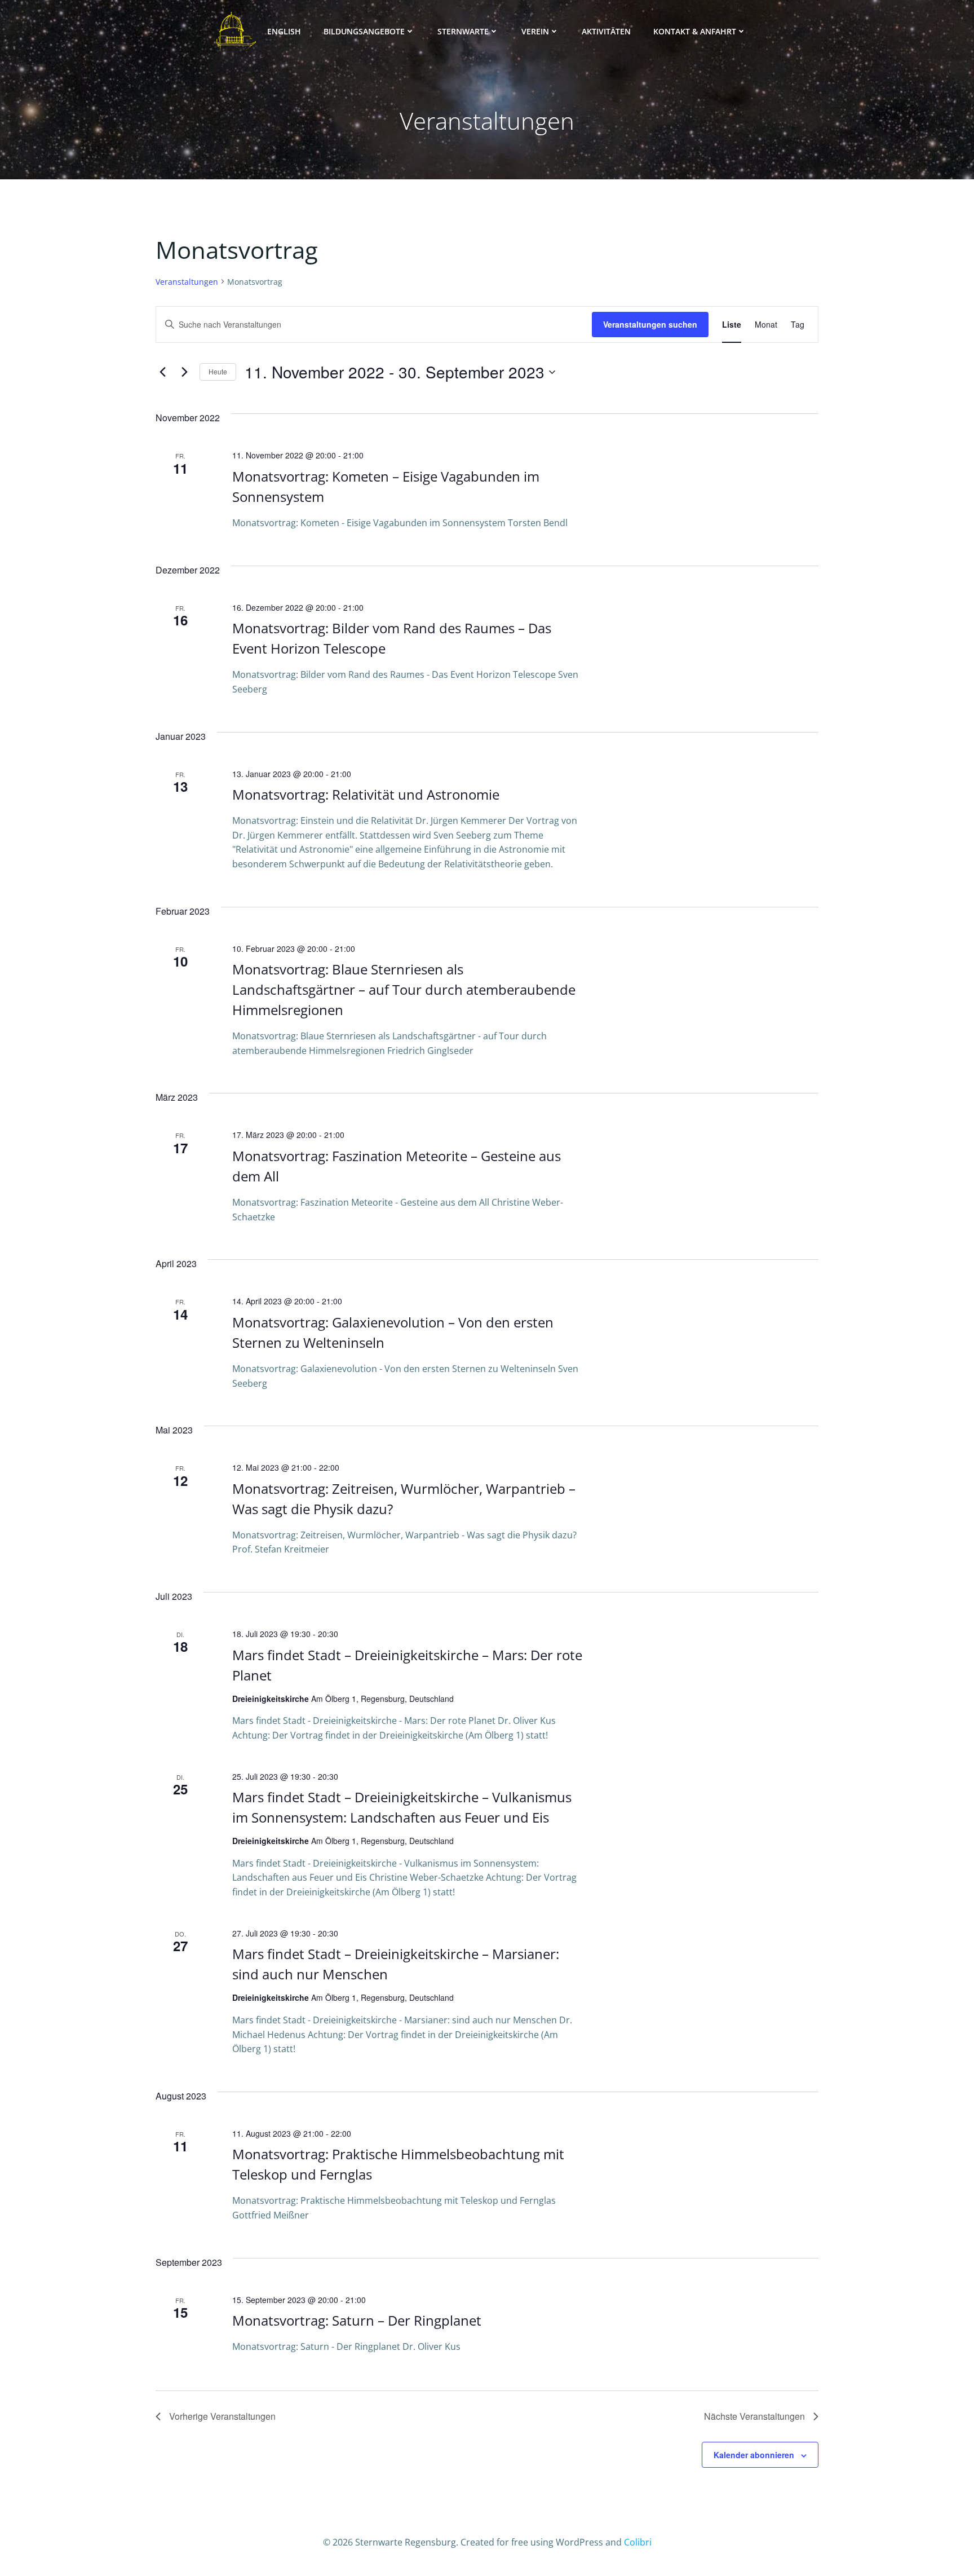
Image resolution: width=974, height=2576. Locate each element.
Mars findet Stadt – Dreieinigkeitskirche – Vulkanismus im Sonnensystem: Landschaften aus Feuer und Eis (402, 1807)
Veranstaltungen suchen (650, 324)
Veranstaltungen (187, 282)
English (284, 31)
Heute (218, 371)
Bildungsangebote (364, 31)
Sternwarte (463, 31)
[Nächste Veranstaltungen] (184, 372)
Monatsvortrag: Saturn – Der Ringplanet (357, 2320)
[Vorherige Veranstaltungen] (162, 372)
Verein (535, 31)
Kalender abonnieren (754, 2455)
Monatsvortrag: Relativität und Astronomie (366, 794)
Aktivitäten (606, 31)
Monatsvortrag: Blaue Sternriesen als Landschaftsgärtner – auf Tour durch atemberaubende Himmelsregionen (404, 989)
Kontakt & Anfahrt (695, 31)
